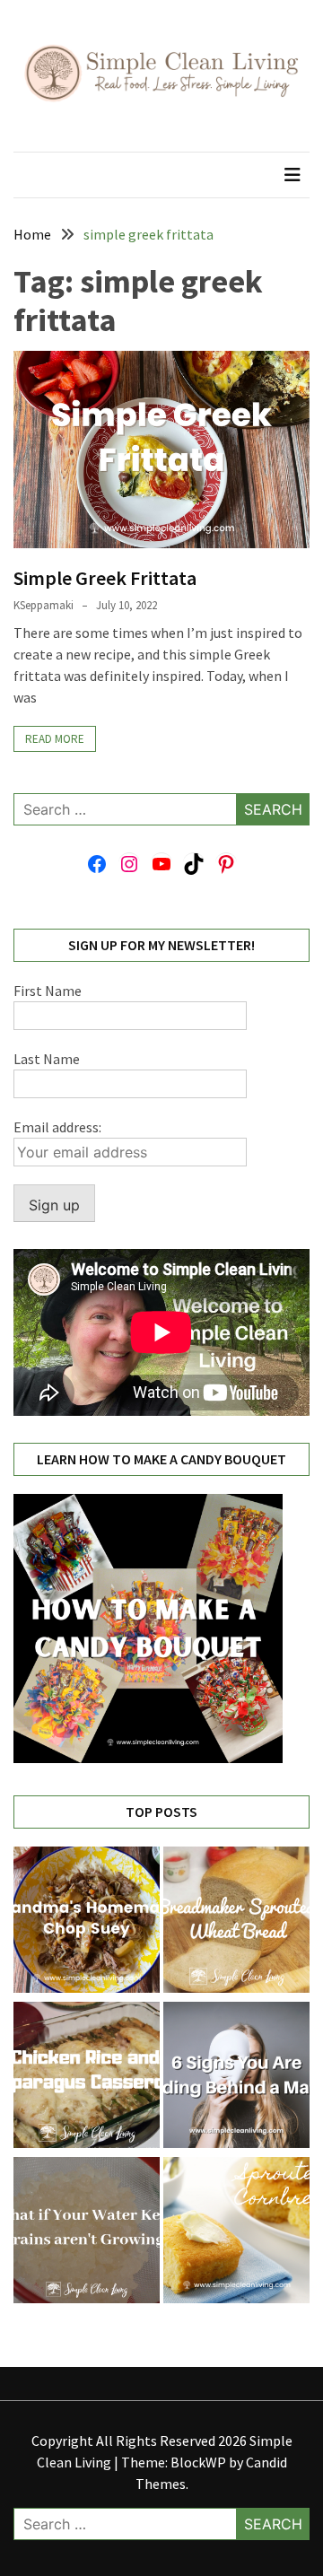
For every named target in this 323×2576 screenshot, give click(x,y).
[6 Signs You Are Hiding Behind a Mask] (236, 2078)
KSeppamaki (44, 605)
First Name (48, 991)
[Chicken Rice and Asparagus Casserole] (87, 2078)
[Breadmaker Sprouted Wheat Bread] (236, 1922)
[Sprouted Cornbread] (236, 2233)
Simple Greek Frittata (105, 578)
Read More (55, 739)
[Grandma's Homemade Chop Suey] (87, 1922)
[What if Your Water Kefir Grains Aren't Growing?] (87, 2233)
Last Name (47, 1059)
